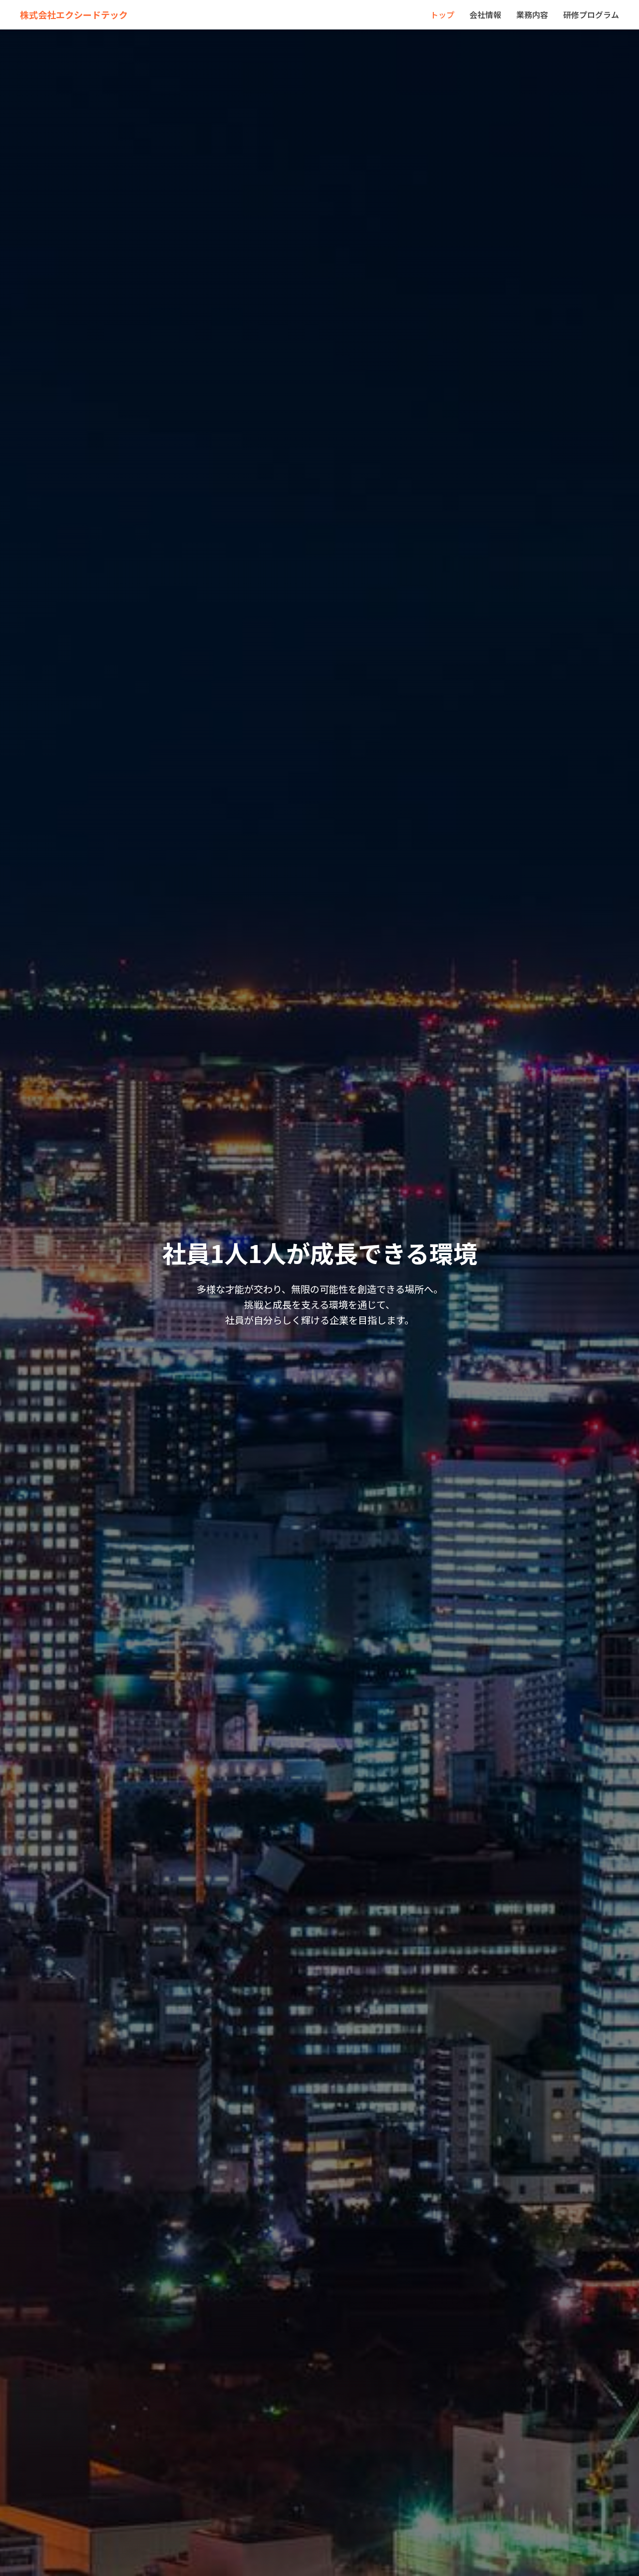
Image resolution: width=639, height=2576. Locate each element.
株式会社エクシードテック (74, 14)
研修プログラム (591, 14)
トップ (442, 14)
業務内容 (532, 14)
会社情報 (485, 14)
